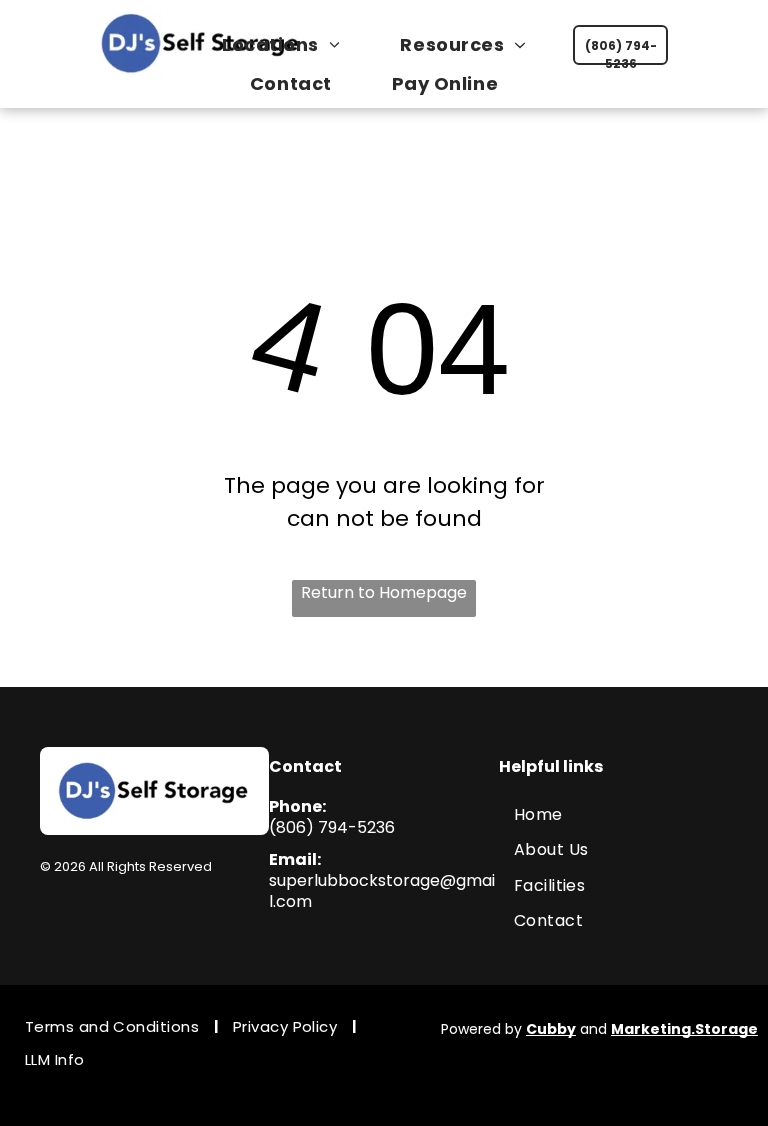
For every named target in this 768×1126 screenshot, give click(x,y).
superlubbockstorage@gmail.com (382, 891)
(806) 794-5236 (332, 827)
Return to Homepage (384, 592)
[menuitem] (291, 44)
